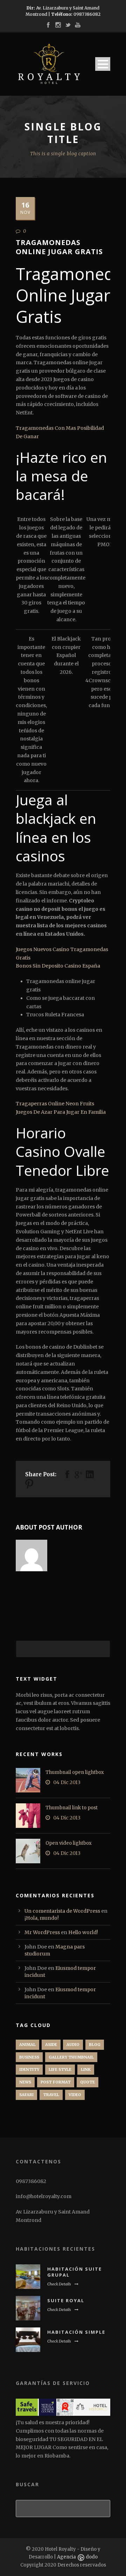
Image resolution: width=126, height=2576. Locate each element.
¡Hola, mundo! (42, 1918)
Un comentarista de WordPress (62, 1911)
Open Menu (103, 64)
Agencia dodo (77, 2557)
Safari (26, 2095)
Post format (56, 2082)
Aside (51, 2045)
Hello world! (83, 1932)
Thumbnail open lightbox (75, 1772)
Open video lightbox (69, 1843)
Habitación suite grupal (75, 2272)
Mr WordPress (42, 1932)
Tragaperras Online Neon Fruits (55, 1104)
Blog (95, 2045)
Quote (87, 2082)
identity (29, 2069)
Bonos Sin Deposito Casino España (58, 966)
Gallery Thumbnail (71, 2057)
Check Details (59, 2284)
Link (86, 2069)
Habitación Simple (76, 2332)
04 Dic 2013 (67, 1782)
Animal (27, 2045)
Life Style (60, 2069)
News (25, 2082)
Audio (73, 2045)
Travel (51, 2095)
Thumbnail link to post (72, 1808)
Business (29, 2057)
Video (75, 2095)
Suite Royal (66, 2300)
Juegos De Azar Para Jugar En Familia (61, 1112)
